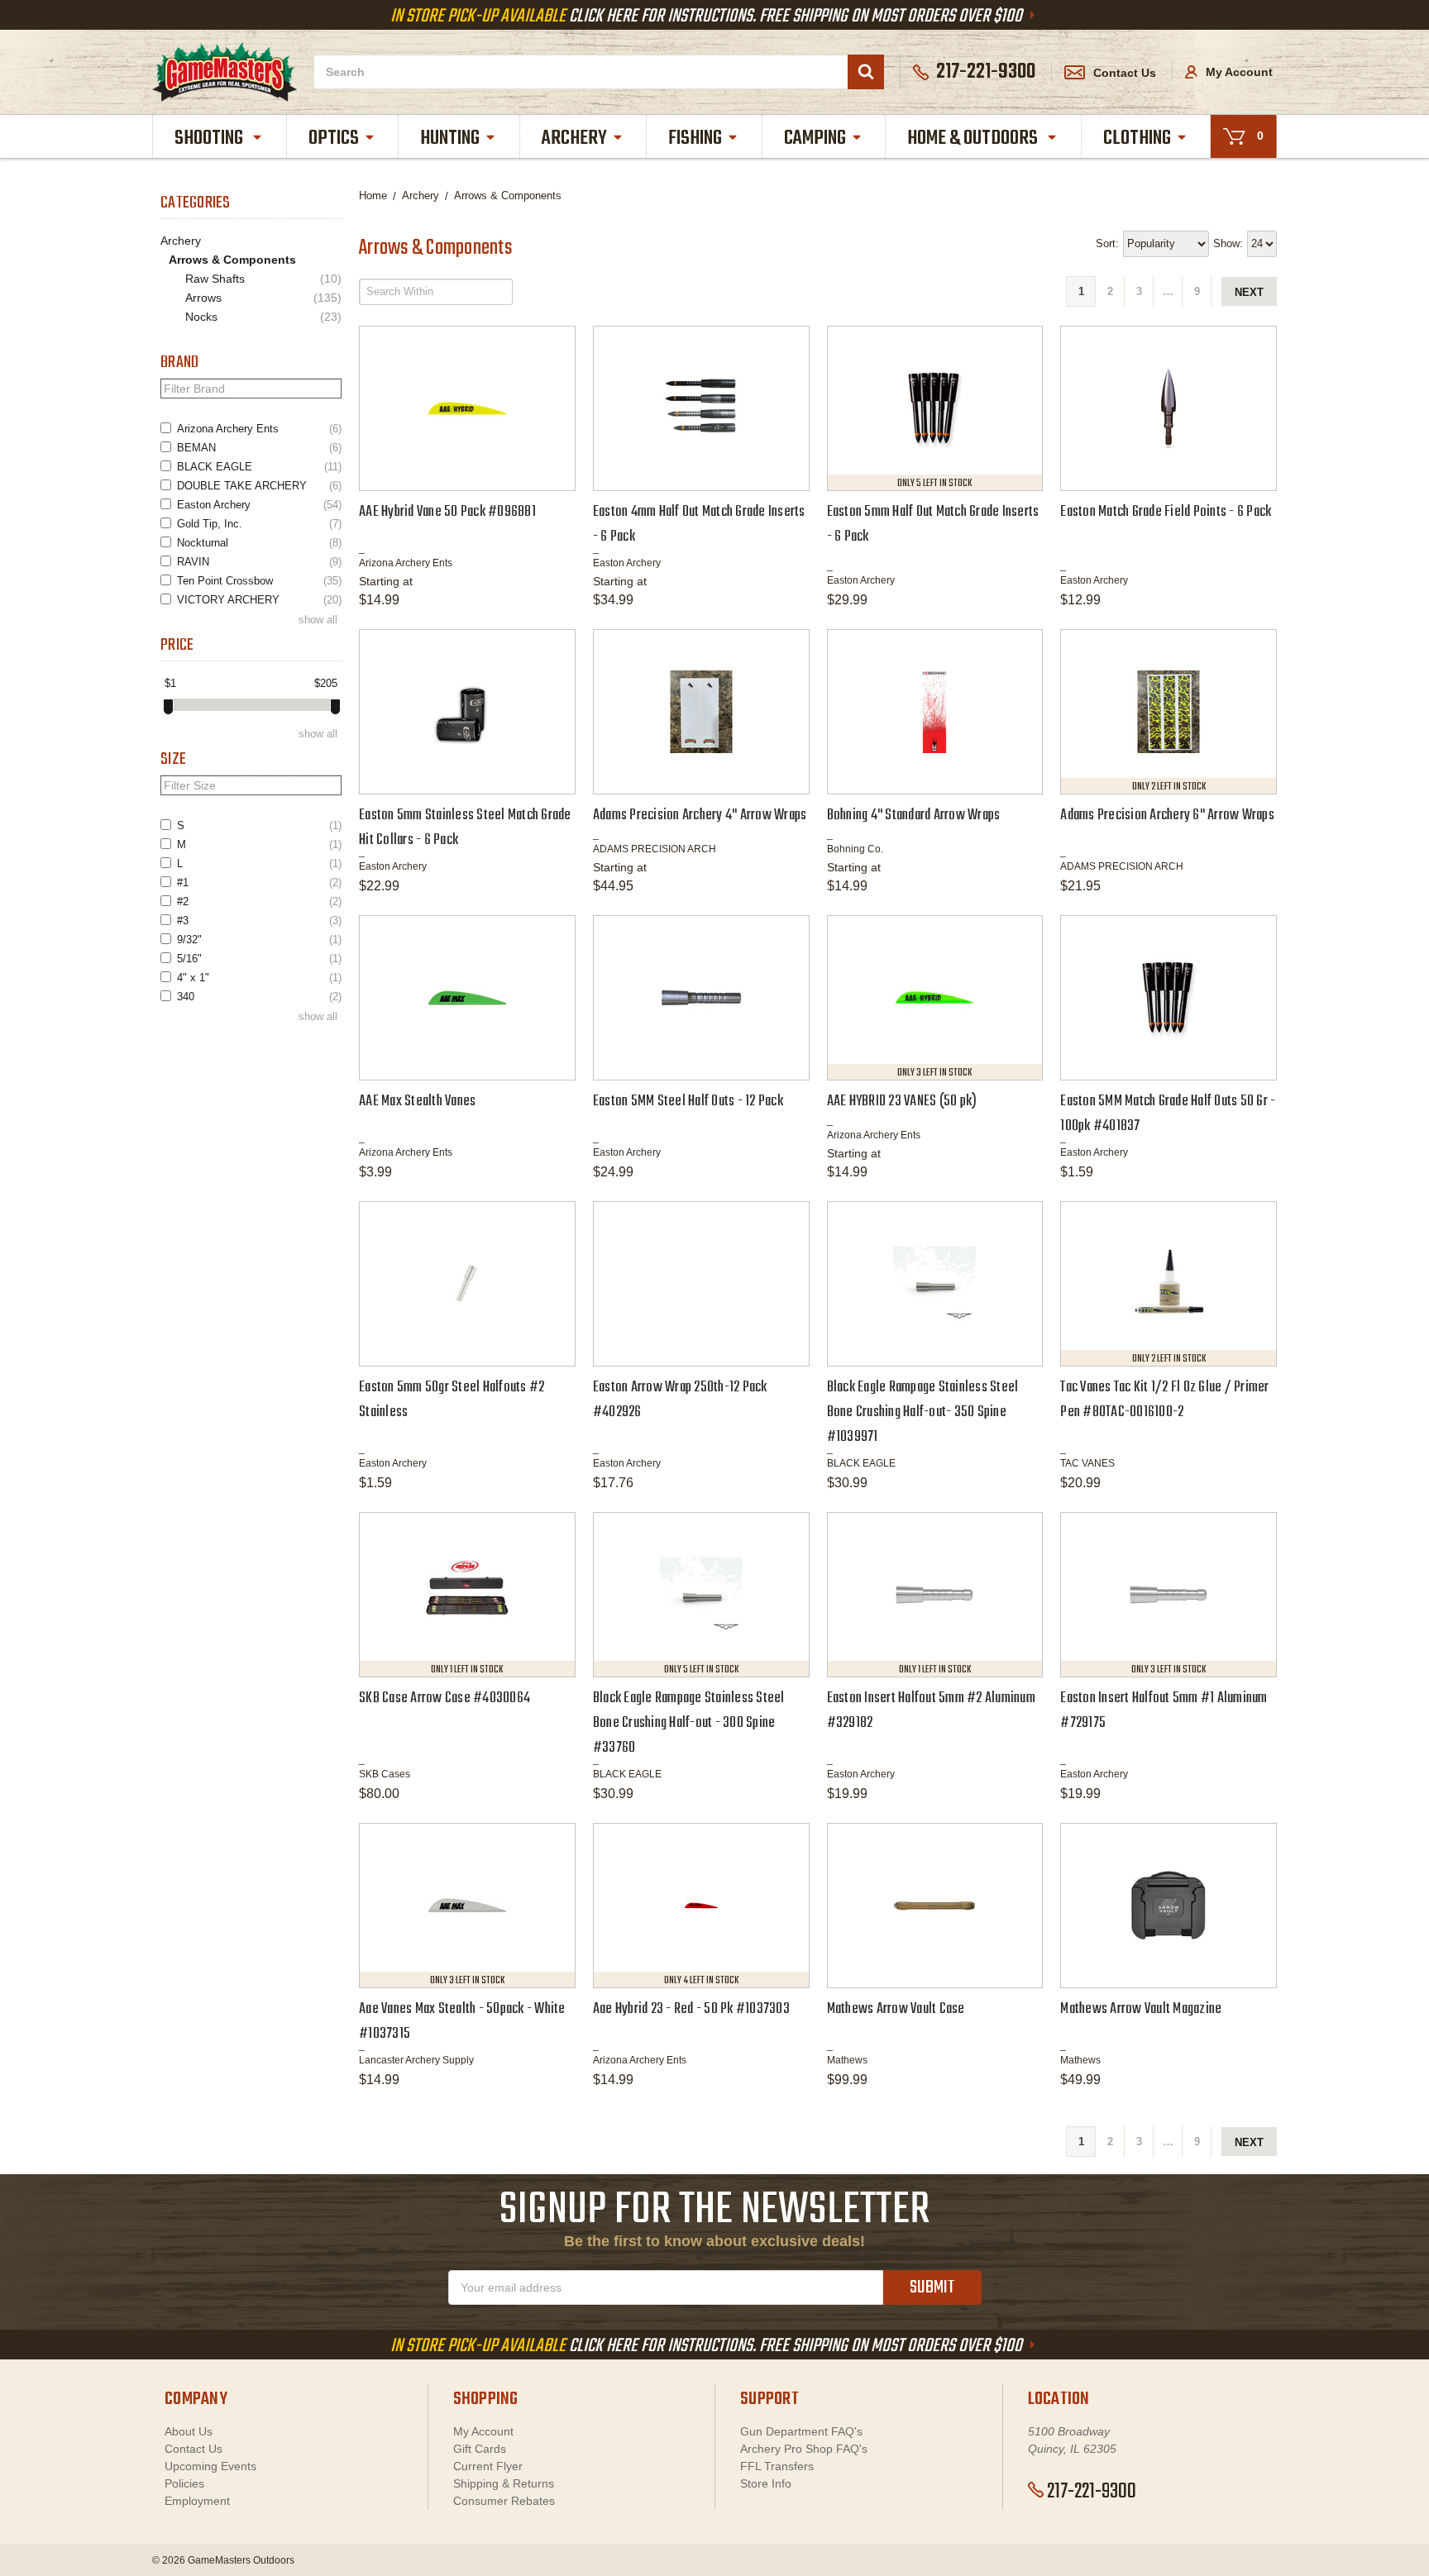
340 (259, 997)
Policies (184, 2483)
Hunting (450, 138)
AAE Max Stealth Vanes (417, 1102)
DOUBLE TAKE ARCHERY (259, 486)
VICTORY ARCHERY (259, 600)
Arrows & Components (232, 260)
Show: (1228, 243)
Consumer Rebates (504, 2501)
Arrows (263, 298)
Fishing (695, 138)
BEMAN (259, 448)
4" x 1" (259, 978)
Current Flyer (488, 2466)
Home (373, 196)
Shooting (210, 138)
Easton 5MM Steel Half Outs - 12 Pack (688, 1102)
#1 (259, 883)
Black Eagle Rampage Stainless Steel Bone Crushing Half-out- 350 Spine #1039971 (923, 1412)
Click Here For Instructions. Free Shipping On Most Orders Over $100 (708, 17)
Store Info (766, 2483)
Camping (815, 138)
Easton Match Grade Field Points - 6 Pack (1166, 512)
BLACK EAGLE (259, 467)
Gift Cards (480, 2449)
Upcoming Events (210, 2466)
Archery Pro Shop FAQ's (804, 2449)
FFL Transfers (777, 2466)
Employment (197, 2501)
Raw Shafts (263, 279)
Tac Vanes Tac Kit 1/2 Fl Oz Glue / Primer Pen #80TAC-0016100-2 (1164, 1400)
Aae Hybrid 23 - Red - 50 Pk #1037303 (691, 2009)
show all (318, 620)
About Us (189, 2431)
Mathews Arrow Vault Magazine (1141, 2009)
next (1249, 292)
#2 (259, 902)
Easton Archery (259, 505)
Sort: (1107, 243)
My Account (1238, 72)
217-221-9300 (1092, 2492)
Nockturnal (259, 543)
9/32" (259, 940)
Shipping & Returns (504, 2483)
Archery (574, 138)
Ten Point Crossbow (259, 581)
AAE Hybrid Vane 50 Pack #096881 (447, 512)
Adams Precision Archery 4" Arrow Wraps (700, 816)
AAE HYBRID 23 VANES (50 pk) (902, 1102)
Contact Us (1125, 73)
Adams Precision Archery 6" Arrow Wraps (1167, 816)
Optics (334, 138)
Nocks (263, 317)
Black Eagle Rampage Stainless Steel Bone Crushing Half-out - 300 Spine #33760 (689, 1723)
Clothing (1137, 138)
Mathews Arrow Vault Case (896, 2009)
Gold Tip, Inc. (259, 524)
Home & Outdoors (974, 138)
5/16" (259, 959)
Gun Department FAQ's (801, 2431)
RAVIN (259, 562)
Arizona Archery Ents (259, 429)
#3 (259, 921)
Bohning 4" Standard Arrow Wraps (914, 816)
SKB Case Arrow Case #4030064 (444, 1698)
